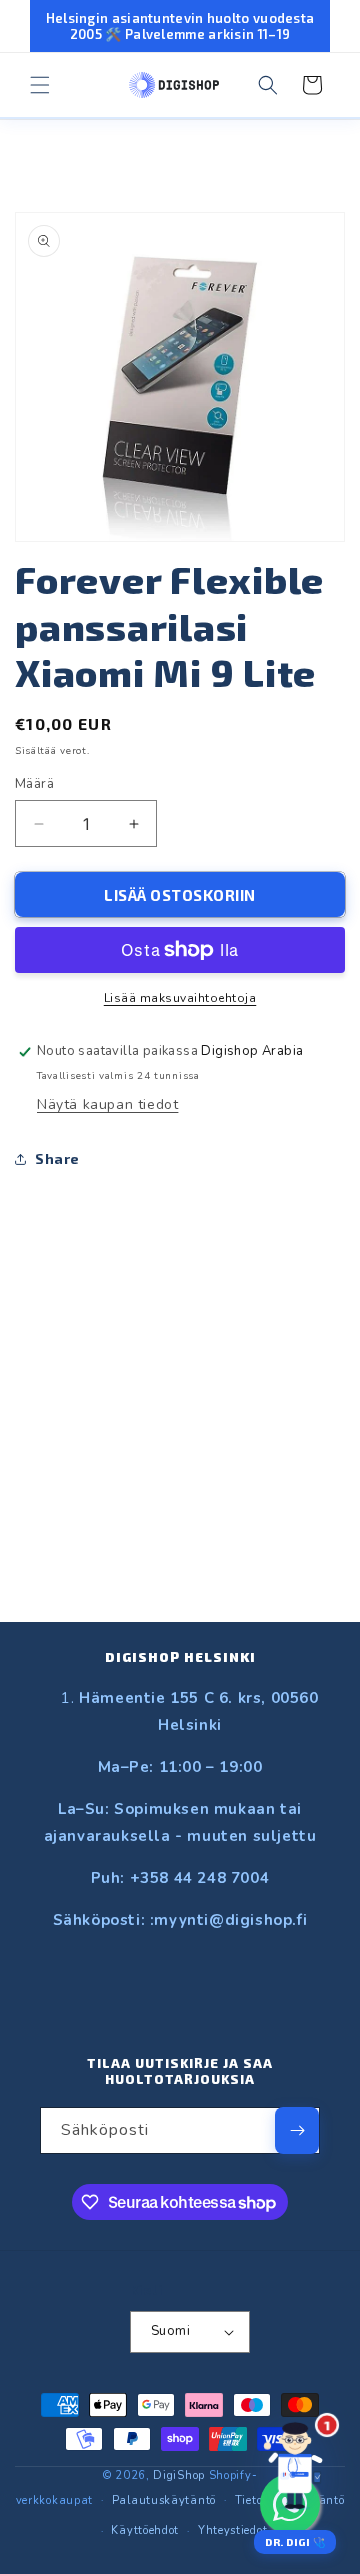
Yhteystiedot (232, 2530)
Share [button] (57, 1158)
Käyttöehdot (145, 2530)
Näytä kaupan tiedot (107, 1104)
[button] (40, 85)
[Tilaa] (297, 2130)
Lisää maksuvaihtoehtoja (180, 998)
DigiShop (179, 2475)
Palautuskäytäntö (164, 2500)
